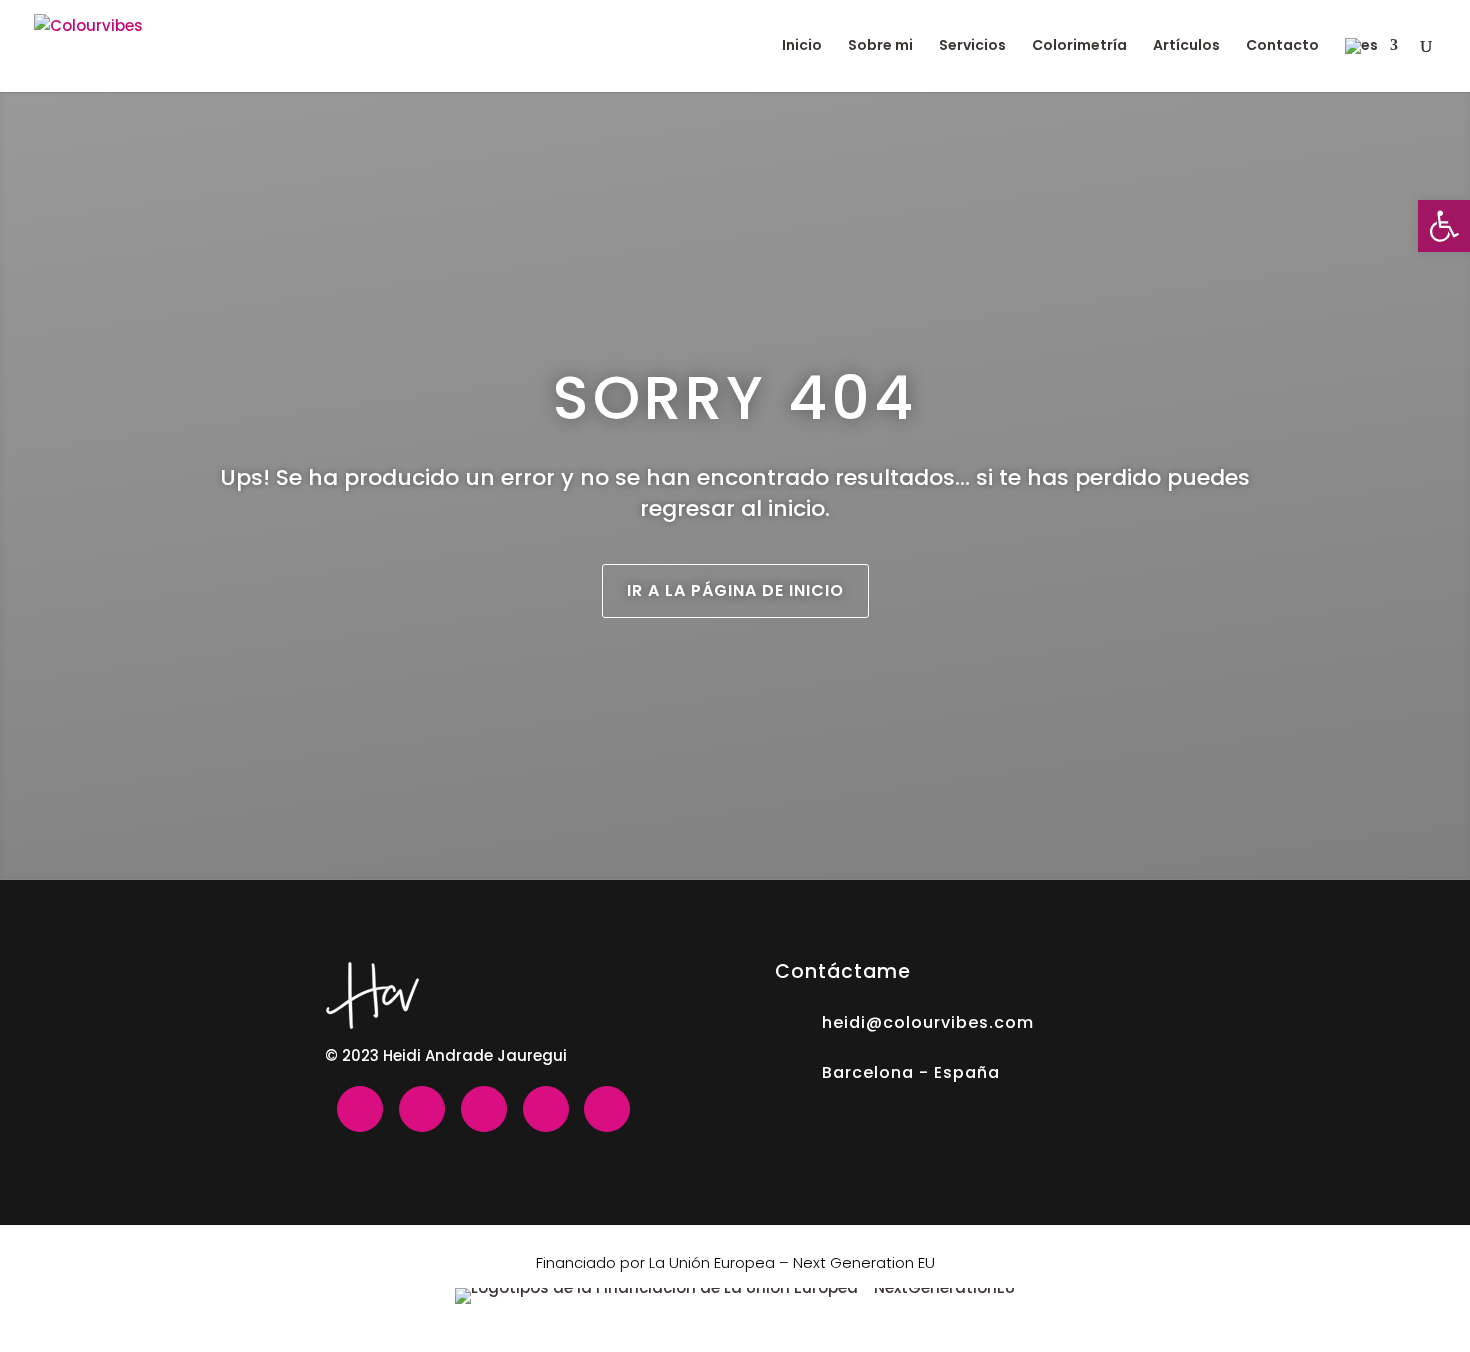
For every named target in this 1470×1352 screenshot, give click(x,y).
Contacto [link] (1282, 46)
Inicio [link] (802, 46)
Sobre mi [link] (880, 46)
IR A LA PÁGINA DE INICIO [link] (735, 590)
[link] (1444, 226)
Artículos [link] (1186, 46)
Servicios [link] (972, 46)
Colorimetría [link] (1079, 46)
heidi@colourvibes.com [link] (928, 1022)
